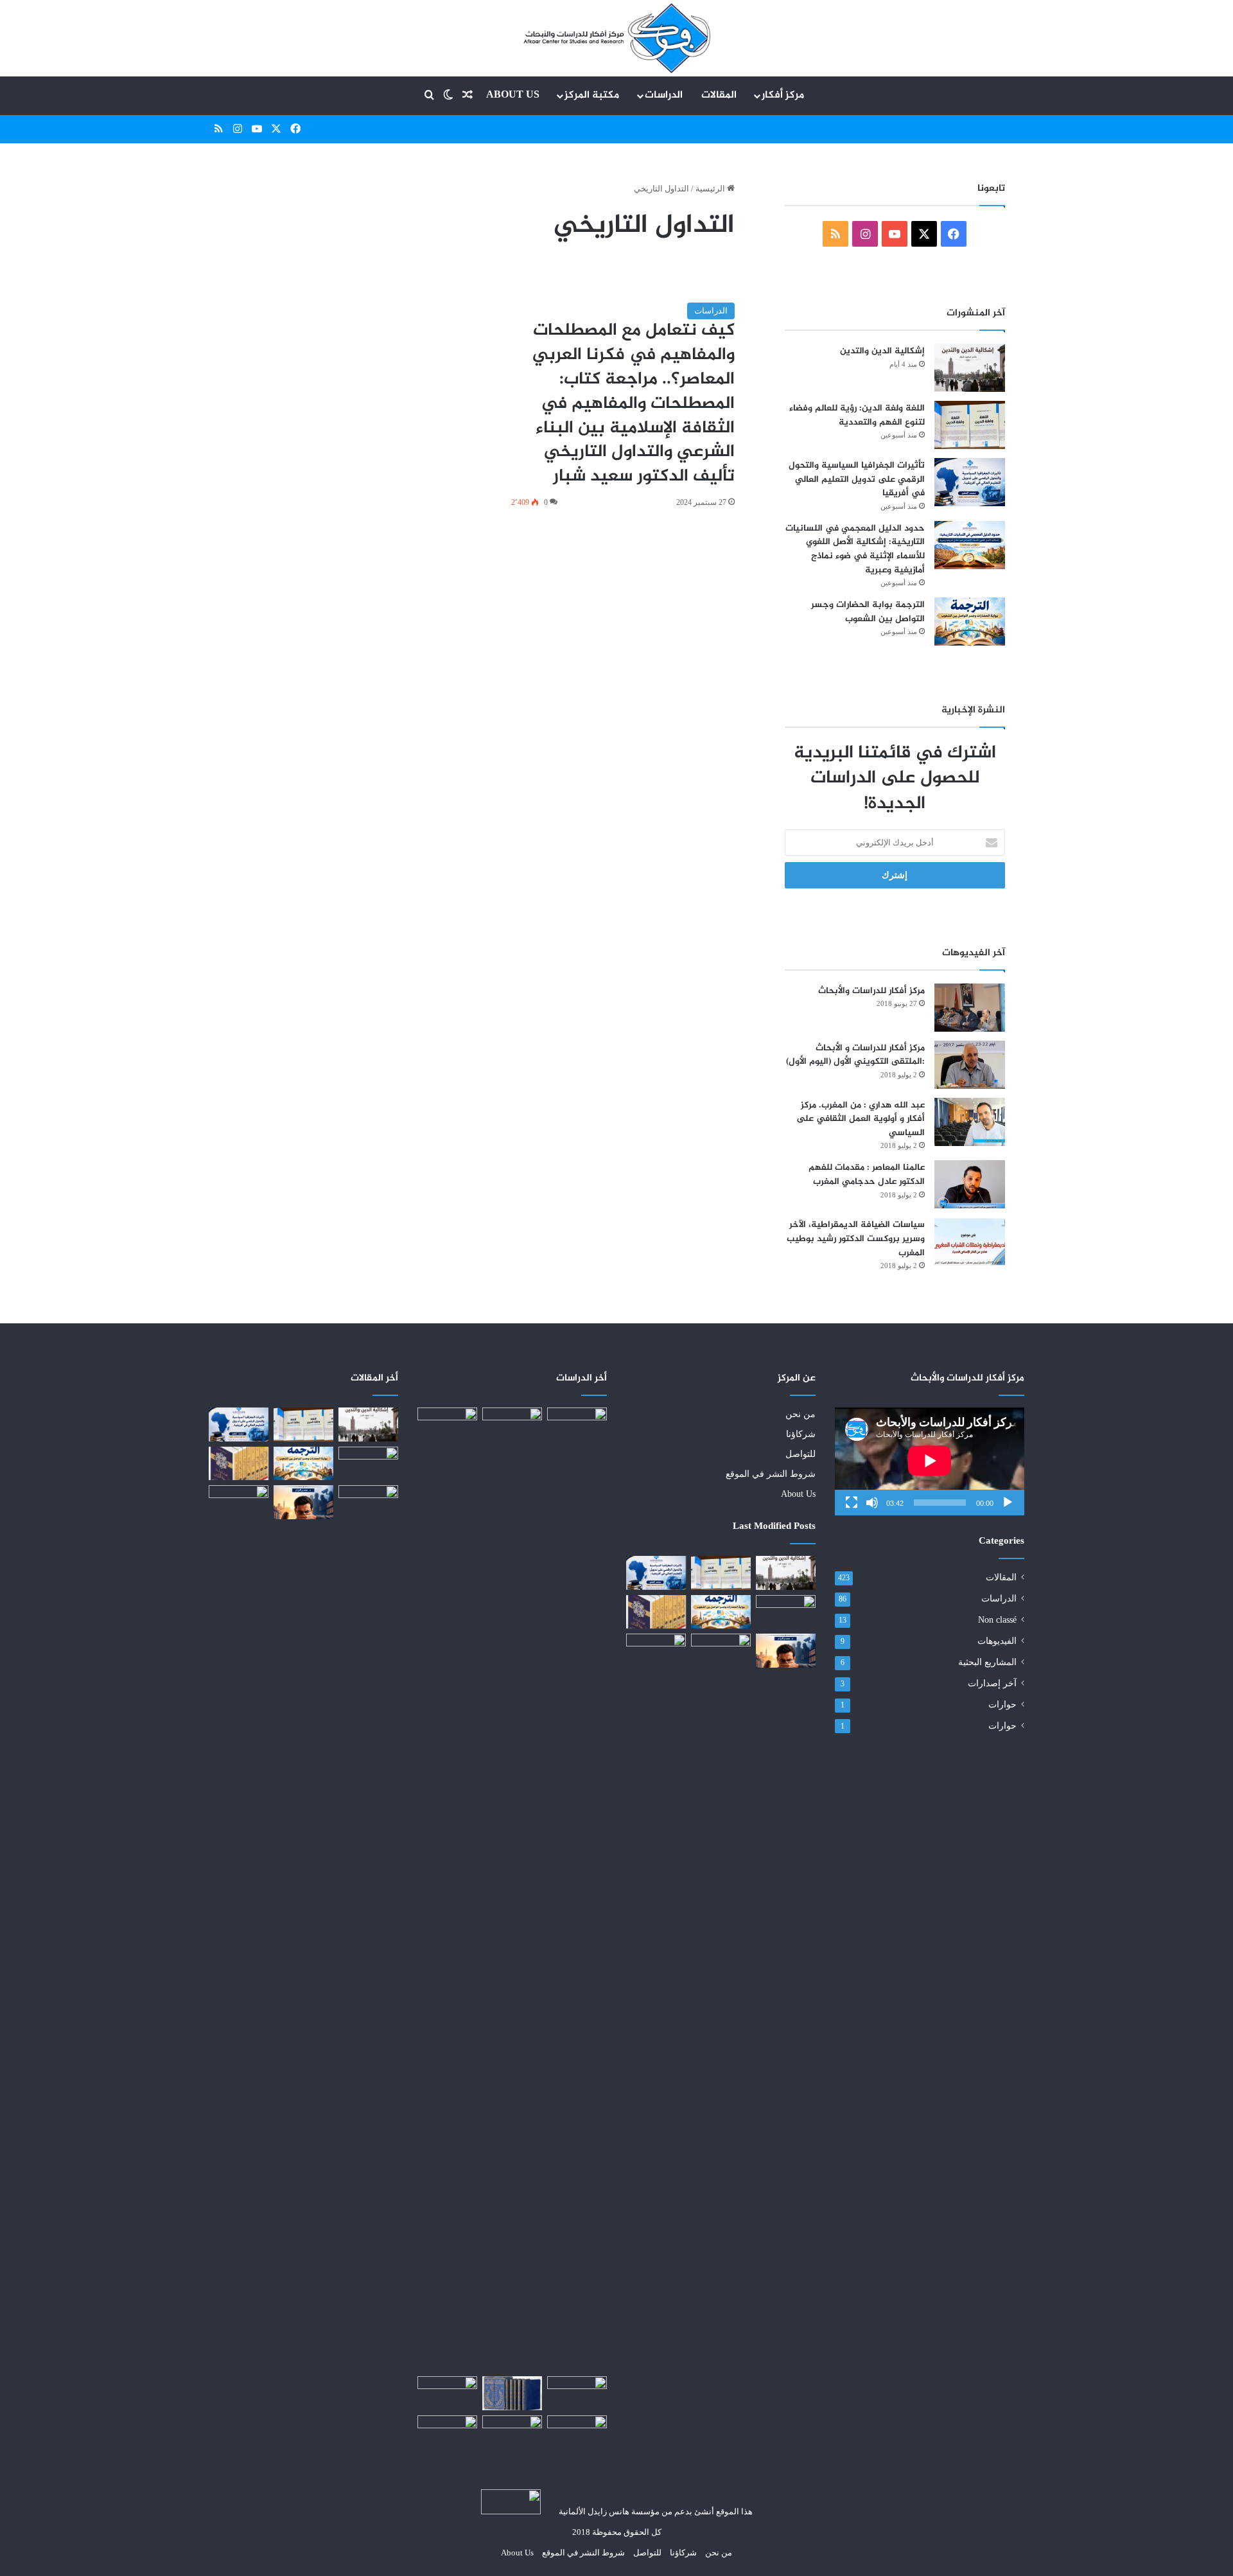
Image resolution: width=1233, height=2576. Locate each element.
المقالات (719, 95)
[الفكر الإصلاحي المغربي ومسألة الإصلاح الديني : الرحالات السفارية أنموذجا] (447, 2432)
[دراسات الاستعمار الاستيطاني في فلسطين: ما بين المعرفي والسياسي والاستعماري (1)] (447, 1427)
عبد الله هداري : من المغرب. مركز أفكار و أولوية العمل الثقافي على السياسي (861, 1119)
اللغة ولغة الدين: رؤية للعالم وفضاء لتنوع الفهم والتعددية (857, 415)
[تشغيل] (1008, 1503)
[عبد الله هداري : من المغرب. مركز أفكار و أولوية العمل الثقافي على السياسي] (970, 1122)
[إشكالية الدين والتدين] (970, 368)
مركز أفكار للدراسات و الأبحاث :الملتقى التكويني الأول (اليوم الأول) (855, 1055)
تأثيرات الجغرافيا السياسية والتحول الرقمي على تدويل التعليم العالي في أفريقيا (857, 479)
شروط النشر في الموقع (771, 1474)
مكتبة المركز (592, 95)
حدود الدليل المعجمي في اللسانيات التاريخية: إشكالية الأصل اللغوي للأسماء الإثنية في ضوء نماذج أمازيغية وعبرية (855, 549)
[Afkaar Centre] (616, 38)
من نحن (800, 1414)
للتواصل (800, 1454)
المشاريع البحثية (987, 1662)
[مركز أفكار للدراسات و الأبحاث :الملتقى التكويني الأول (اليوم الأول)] (970, 1065)
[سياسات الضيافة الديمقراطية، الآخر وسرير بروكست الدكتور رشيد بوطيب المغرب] (970, 1241)
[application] (930, 1461)
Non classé (997, 1620)
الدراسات (664, 95)
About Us (513, 95)
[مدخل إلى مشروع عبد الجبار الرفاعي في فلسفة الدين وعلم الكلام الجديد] (656, 1612)
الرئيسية (711, 189)
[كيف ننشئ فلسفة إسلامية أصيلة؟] (512, 2432)
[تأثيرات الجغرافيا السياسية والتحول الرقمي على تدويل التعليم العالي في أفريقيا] (970, 482)
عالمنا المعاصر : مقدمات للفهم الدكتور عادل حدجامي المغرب (867, 1175)
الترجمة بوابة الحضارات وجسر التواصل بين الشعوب (868, 612)
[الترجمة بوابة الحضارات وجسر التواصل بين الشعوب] (970, 622)
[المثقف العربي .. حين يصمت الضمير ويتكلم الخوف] (786, 1650)
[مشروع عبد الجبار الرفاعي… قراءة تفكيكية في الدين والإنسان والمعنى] (656, 1650)
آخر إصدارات (992, 1683)
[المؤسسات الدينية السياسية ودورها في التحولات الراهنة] (512, 1889)
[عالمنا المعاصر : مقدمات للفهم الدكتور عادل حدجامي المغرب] (970, 1184)
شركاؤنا (801, 1434)
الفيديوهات (997, 1641)
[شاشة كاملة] (852, 1503)
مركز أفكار (783, 95)
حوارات (1002, 1705)
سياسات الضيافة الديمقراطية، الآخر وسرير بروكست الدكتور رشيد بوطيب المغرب (856, 1239)
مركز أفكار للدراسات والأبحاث (871, 991)
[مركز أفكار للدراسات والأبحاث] (970, 1008)
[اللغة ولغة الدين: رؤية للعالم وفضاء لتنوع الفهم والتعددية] (970, 425)
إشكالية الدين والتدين (882, 351)
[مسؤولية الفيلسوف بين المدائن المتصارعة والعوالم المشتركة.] (577, 1424)
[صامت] (872, 1503)
